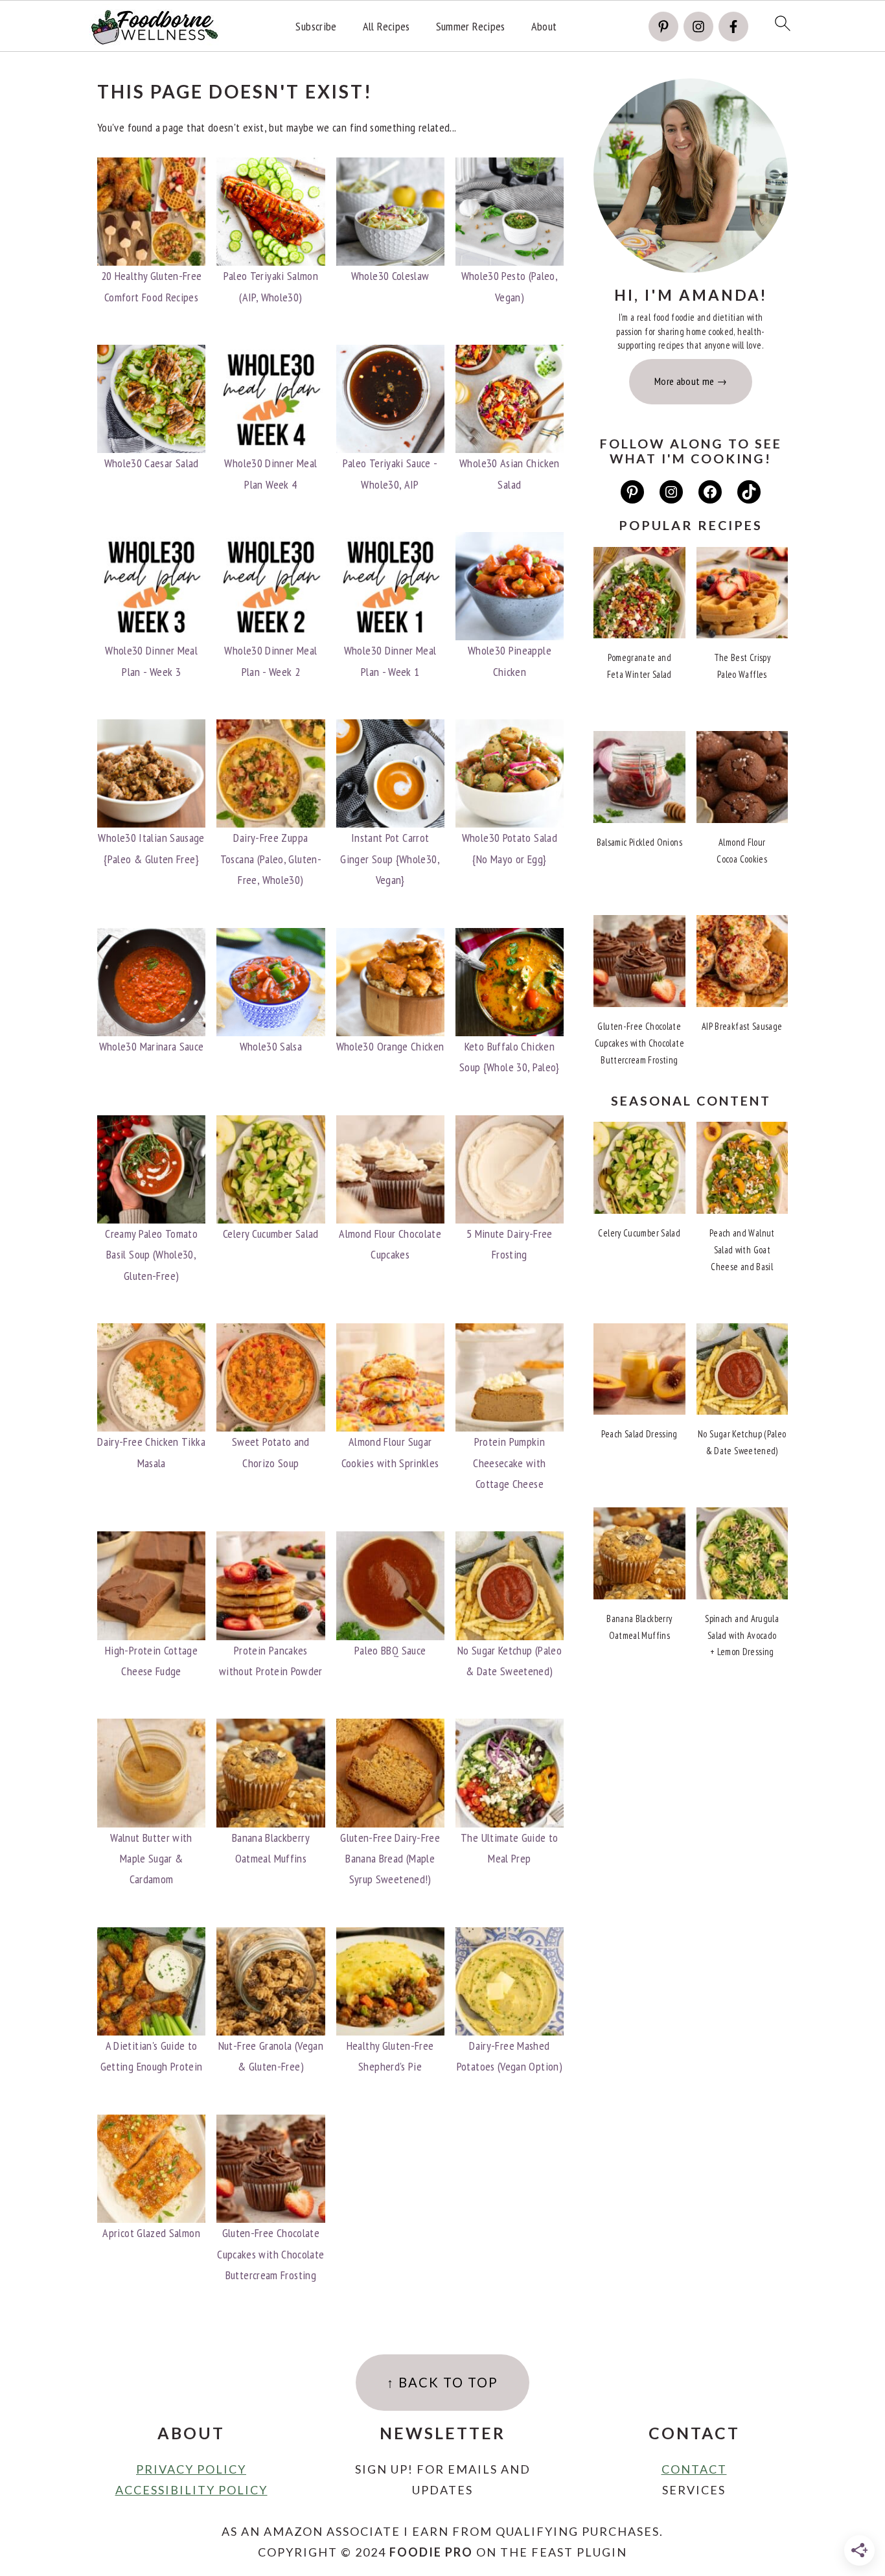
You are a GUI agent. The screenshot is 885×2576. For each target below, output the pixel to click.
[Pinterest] (663, 27)
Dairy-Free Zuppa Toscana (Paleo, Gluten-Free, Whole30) (271, 859)
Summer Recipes (471, 27)
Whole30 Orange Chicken (390, 1046)
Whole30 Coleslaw (390, 276)
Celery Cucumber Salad (271, 1234)
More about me (684, 381)
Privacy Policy (191, 2469)
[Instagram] (698, 27)
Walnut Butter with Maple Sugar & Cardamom (151, 1859)
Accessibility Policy (191, 2490)
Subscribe (316, 27)
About (544, 27)
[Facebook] (733, 27)
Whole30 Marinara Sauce (152, 1046)
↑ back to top (442, 2382)
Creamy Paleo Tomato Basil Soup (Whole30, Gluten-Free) (151, 1255)
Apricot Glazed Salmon (151, 2233)
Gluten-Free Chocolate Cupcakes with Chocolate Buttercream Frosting (270, 2254)
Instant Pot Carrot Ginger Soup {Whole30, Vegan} (390, 859)
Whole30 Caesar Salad (152, 463)
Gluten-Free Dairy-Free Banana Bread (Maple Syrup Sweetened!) (390, 1859)
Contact (694, 2469)
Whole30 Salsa (271, 1046)
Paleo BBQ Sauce (390, 1650)
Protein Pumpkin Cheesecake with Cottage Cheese (509, 1463)
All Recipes (386, 27)
